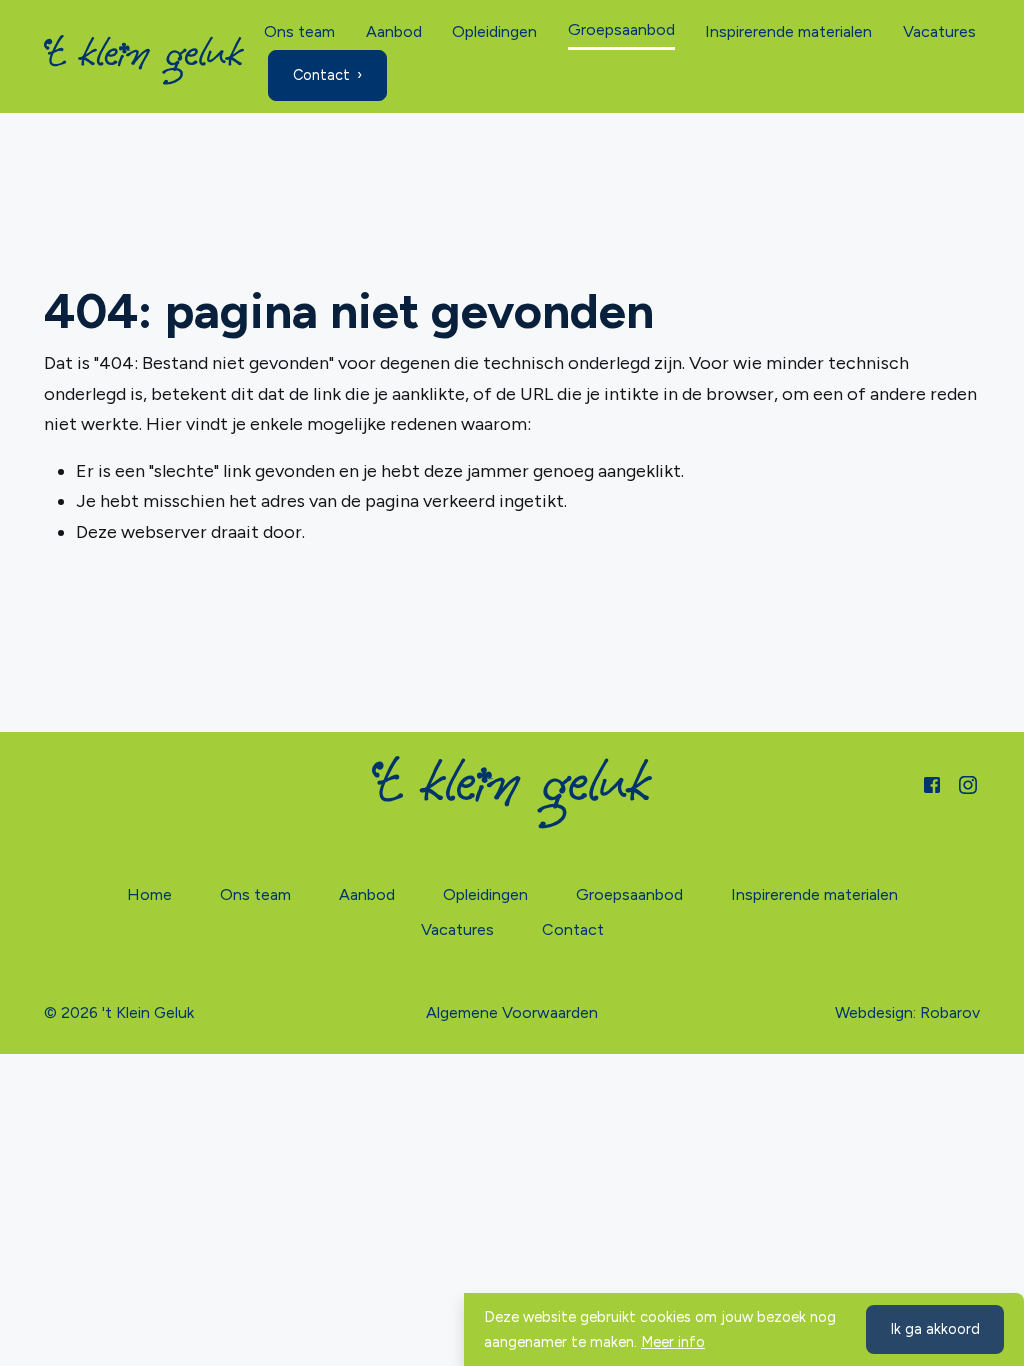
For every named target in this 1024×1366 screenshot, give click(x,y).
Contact (321, 75)
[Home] (144, 60)
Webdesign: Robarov (907, 1012)
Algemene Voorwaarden (512, 1012)
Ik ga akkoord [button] (935, 1329)
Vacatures (939, 31)
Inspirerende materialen (788, 31)
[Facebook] (932, 784)
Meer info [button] (673, 1342)
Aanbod (394, 31)
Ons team (299, 31)
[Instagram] (968, 784)
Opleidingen (494, 31)
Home (149, 894)
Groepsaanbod (621, 29)
